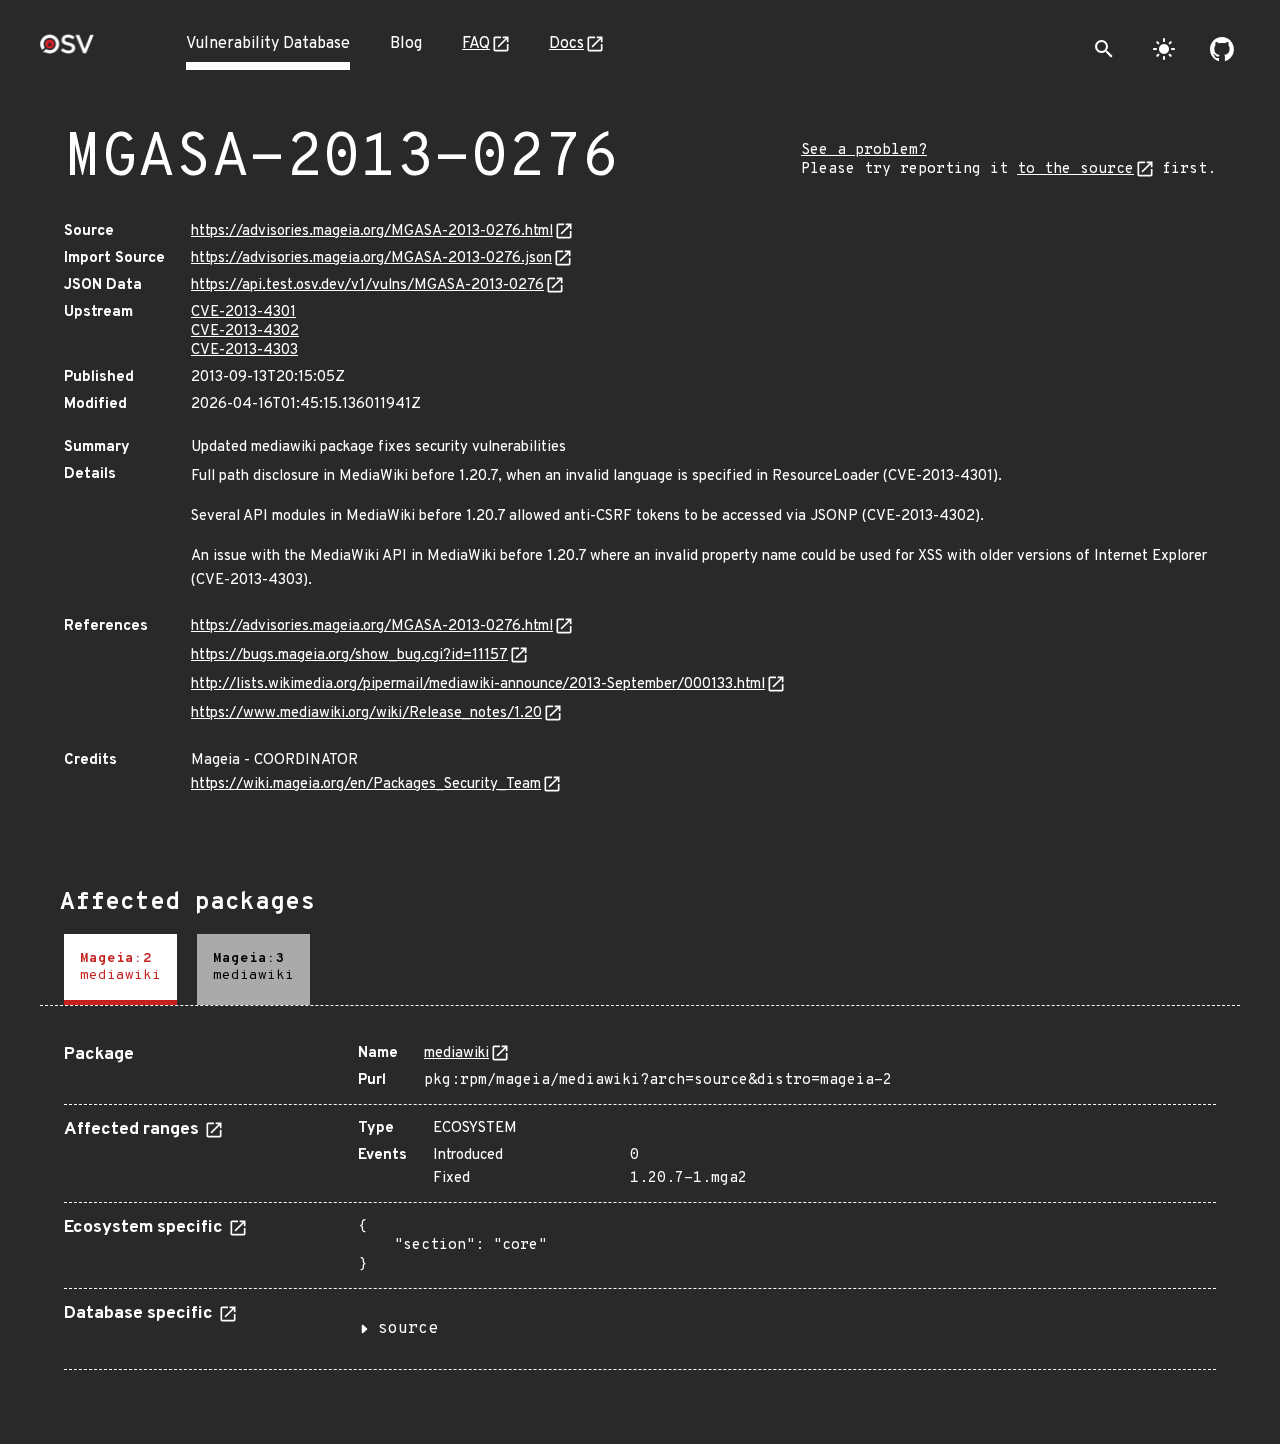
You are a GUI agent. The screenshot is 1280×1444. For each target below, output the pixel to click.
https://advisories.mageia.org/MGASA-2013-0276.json (371, 258)
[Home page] (67, 50)
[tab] (120, 969)
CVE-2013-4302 (245, 331)
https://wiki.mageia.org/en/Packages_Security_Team (366, 784)
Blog (406, 44)
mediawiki (456, 1053)
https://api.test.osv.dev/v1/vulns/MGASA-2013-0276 (367, 285)
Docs (566, 44)
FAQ (476, 44)
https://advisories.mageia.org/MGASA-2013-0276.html (372, 231)
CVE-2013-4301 (243, 312)
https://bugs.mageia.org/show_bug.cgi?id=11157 (349, 655)
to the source (1075, 169)
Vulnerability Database (268, 44)
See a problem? (864, 150)
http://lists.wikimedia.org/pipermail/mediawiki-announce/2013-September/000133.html (478, 684)
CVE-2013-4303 (244, 350)
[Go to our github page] (1222, 49)
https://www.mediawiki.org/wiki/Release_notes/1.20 (366, 713)
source (408, 1329)
